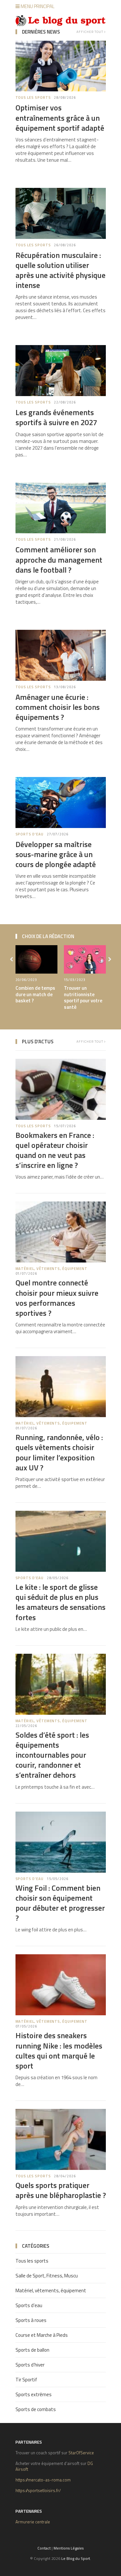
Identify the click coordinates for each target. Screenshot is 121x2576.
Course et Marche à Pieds (42, 2335)
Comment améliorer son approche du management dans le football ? (59, 559)
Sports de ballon (32, 2350)
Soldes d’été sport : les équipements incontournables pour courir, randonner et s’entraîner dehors (52, 1755)
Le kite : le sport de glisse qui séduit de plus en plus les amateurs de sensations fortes (60, 1602)
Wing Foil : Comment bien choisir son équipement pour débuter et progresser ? (60, 1903)
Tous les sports (33, 97)
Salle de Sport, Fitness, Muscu (47, 2276)
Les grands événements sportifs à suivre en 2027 (56, 417)
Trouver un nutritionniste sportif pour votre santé (83, 997)
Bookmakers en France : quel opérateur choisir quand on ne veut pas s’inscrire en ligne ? (55, 1150)
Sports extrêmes (34, 2394)
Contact (44, 2548)
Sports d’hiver (30, 2365)
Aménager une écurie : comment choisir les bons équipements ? (58, 707)
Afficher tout (90, 32)
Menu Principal (37, 6)
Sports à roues (31, 2320)
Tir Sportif (26, 2380)
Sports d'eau (30, 834)
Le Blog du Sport (76, 2558)
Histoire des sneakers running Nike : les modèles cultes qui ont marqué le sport (59, 2050)
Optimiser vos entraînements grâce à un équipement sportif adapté (60, 118)
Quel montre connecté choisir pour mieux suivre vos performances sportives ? (57, 1298)
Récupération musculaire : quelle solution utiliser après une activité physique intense (60, 270)
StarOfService (81, 2453)
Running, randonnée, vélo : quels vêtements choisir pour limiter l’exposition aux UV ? (59, 1452)
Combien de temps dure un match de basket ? (35, 994)
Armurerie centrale (33, 2522)
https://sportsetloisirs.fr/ (38, 2490)
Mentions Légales (69, 2548)
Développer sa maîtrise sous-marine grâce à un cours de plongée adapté (56, 854)
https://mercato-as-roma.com (43, 2480)
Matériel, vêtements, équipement (51, 1269)
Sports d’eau (29, 2305)
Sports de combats (36, 2409)
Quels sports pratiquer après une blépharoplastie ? (61, 2190)
